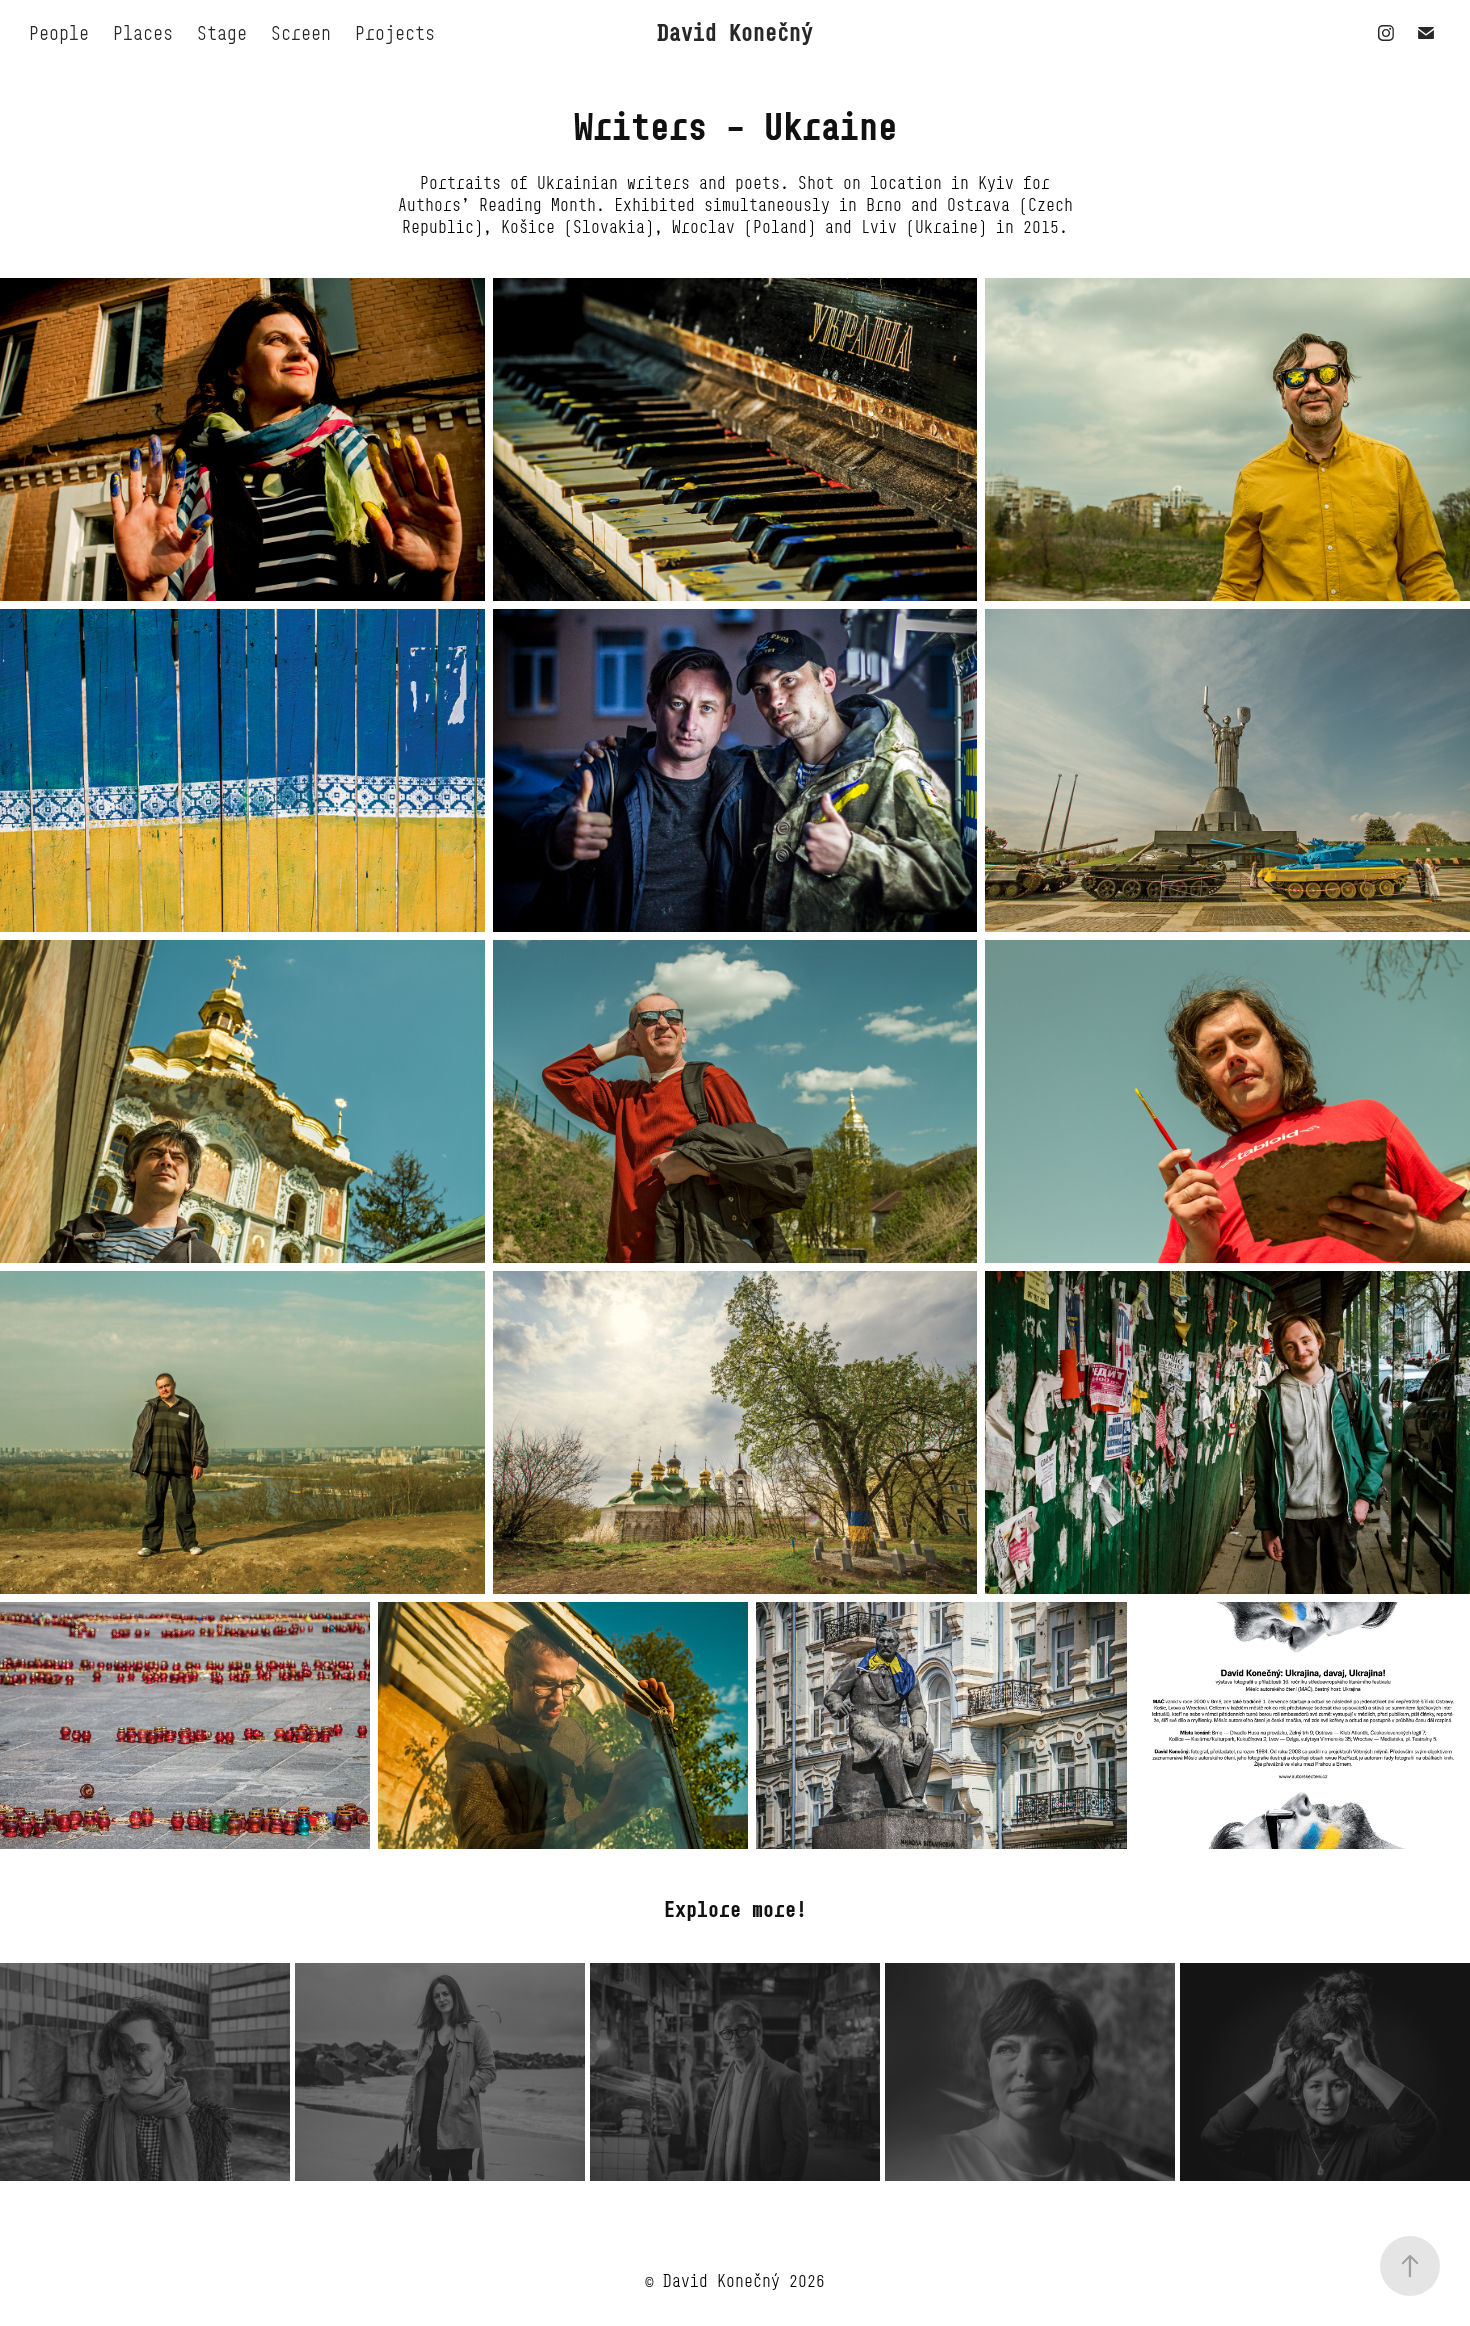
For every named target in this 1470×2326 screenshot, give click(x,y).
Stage (222, 33)
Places (143, 33)
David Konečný (735, 32)
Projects (395, 33)
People (59, 33)
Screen (301, 33)
